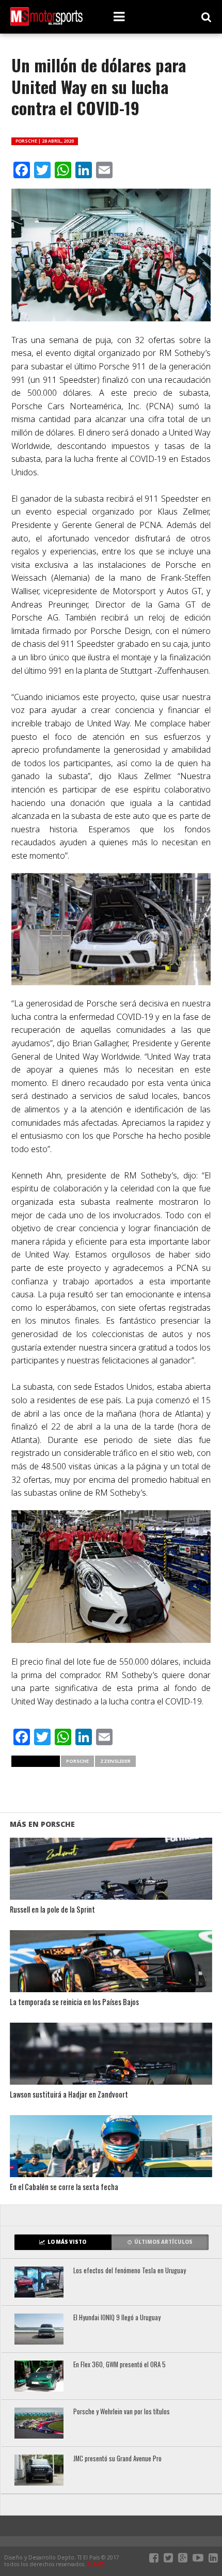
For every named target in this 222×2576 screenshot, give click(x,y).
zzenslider (115, 1761)
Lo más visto (67, 2242)
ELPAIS (96, 2564)
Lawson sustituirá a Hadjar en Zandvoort (69, 2095)
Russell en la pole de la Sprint (52, 1910)
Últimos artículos (163, 2242)
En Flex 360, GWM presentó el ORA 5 (120, 2365)
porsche (77, 1761)
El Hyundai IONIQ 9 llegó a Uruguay (117, 2318)
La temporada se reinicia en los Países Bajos (74, 2002)
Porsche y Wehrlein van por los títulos (122, 2412)
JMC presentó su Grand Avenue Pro (117, 2459)
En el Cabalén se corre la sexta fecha (64, 2187)
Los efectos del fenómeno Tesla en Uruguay (130, 2271)
